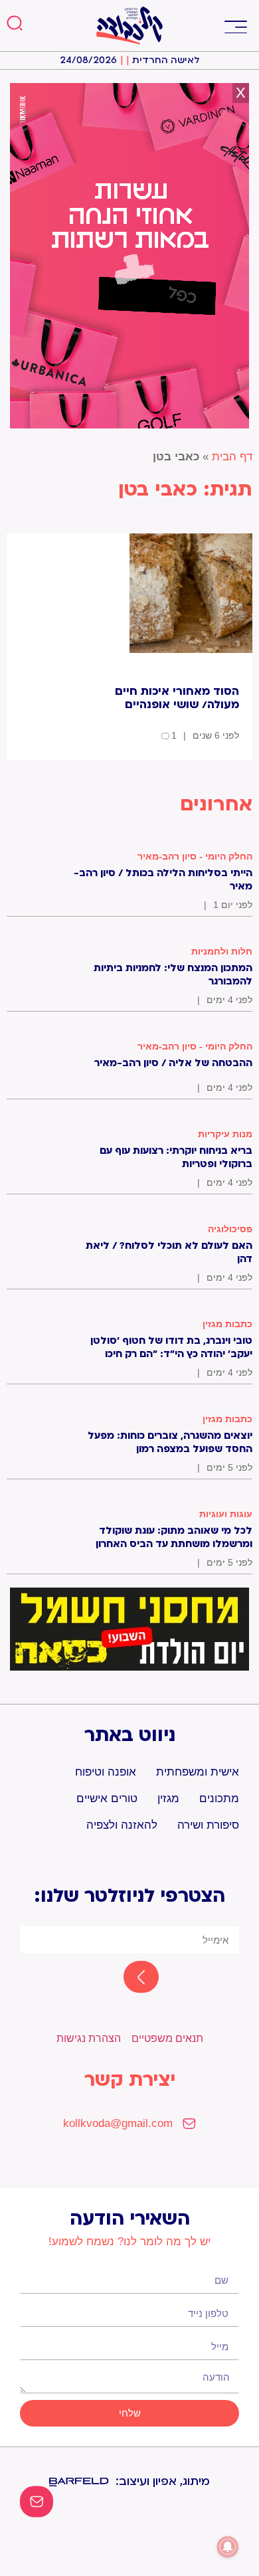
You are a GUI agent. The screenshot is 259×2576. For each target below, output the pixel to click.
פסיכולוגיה (230, 1229)
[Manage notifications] (228, 2547)
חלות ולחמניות (222, 951)
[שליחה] (129, 1978)
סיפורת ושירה (208, 1825)
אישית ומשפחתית (198, 1772)
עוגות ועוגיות (226, 1514)
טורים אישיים (107, 1798)
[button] (235, 26)
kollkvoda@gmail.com (118, 2123)
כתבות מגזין (227, 1324)
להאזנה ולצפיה (122, 1825)
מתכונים (219, 1798)
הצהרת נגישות (89, 2038)
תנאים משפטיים (167, 2038)
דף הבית (232, 457)
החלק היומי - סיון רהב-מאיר (195, 856)
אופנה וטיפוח (106, 1772)
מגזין (168, 1798)
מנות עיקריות (225, 1134)
